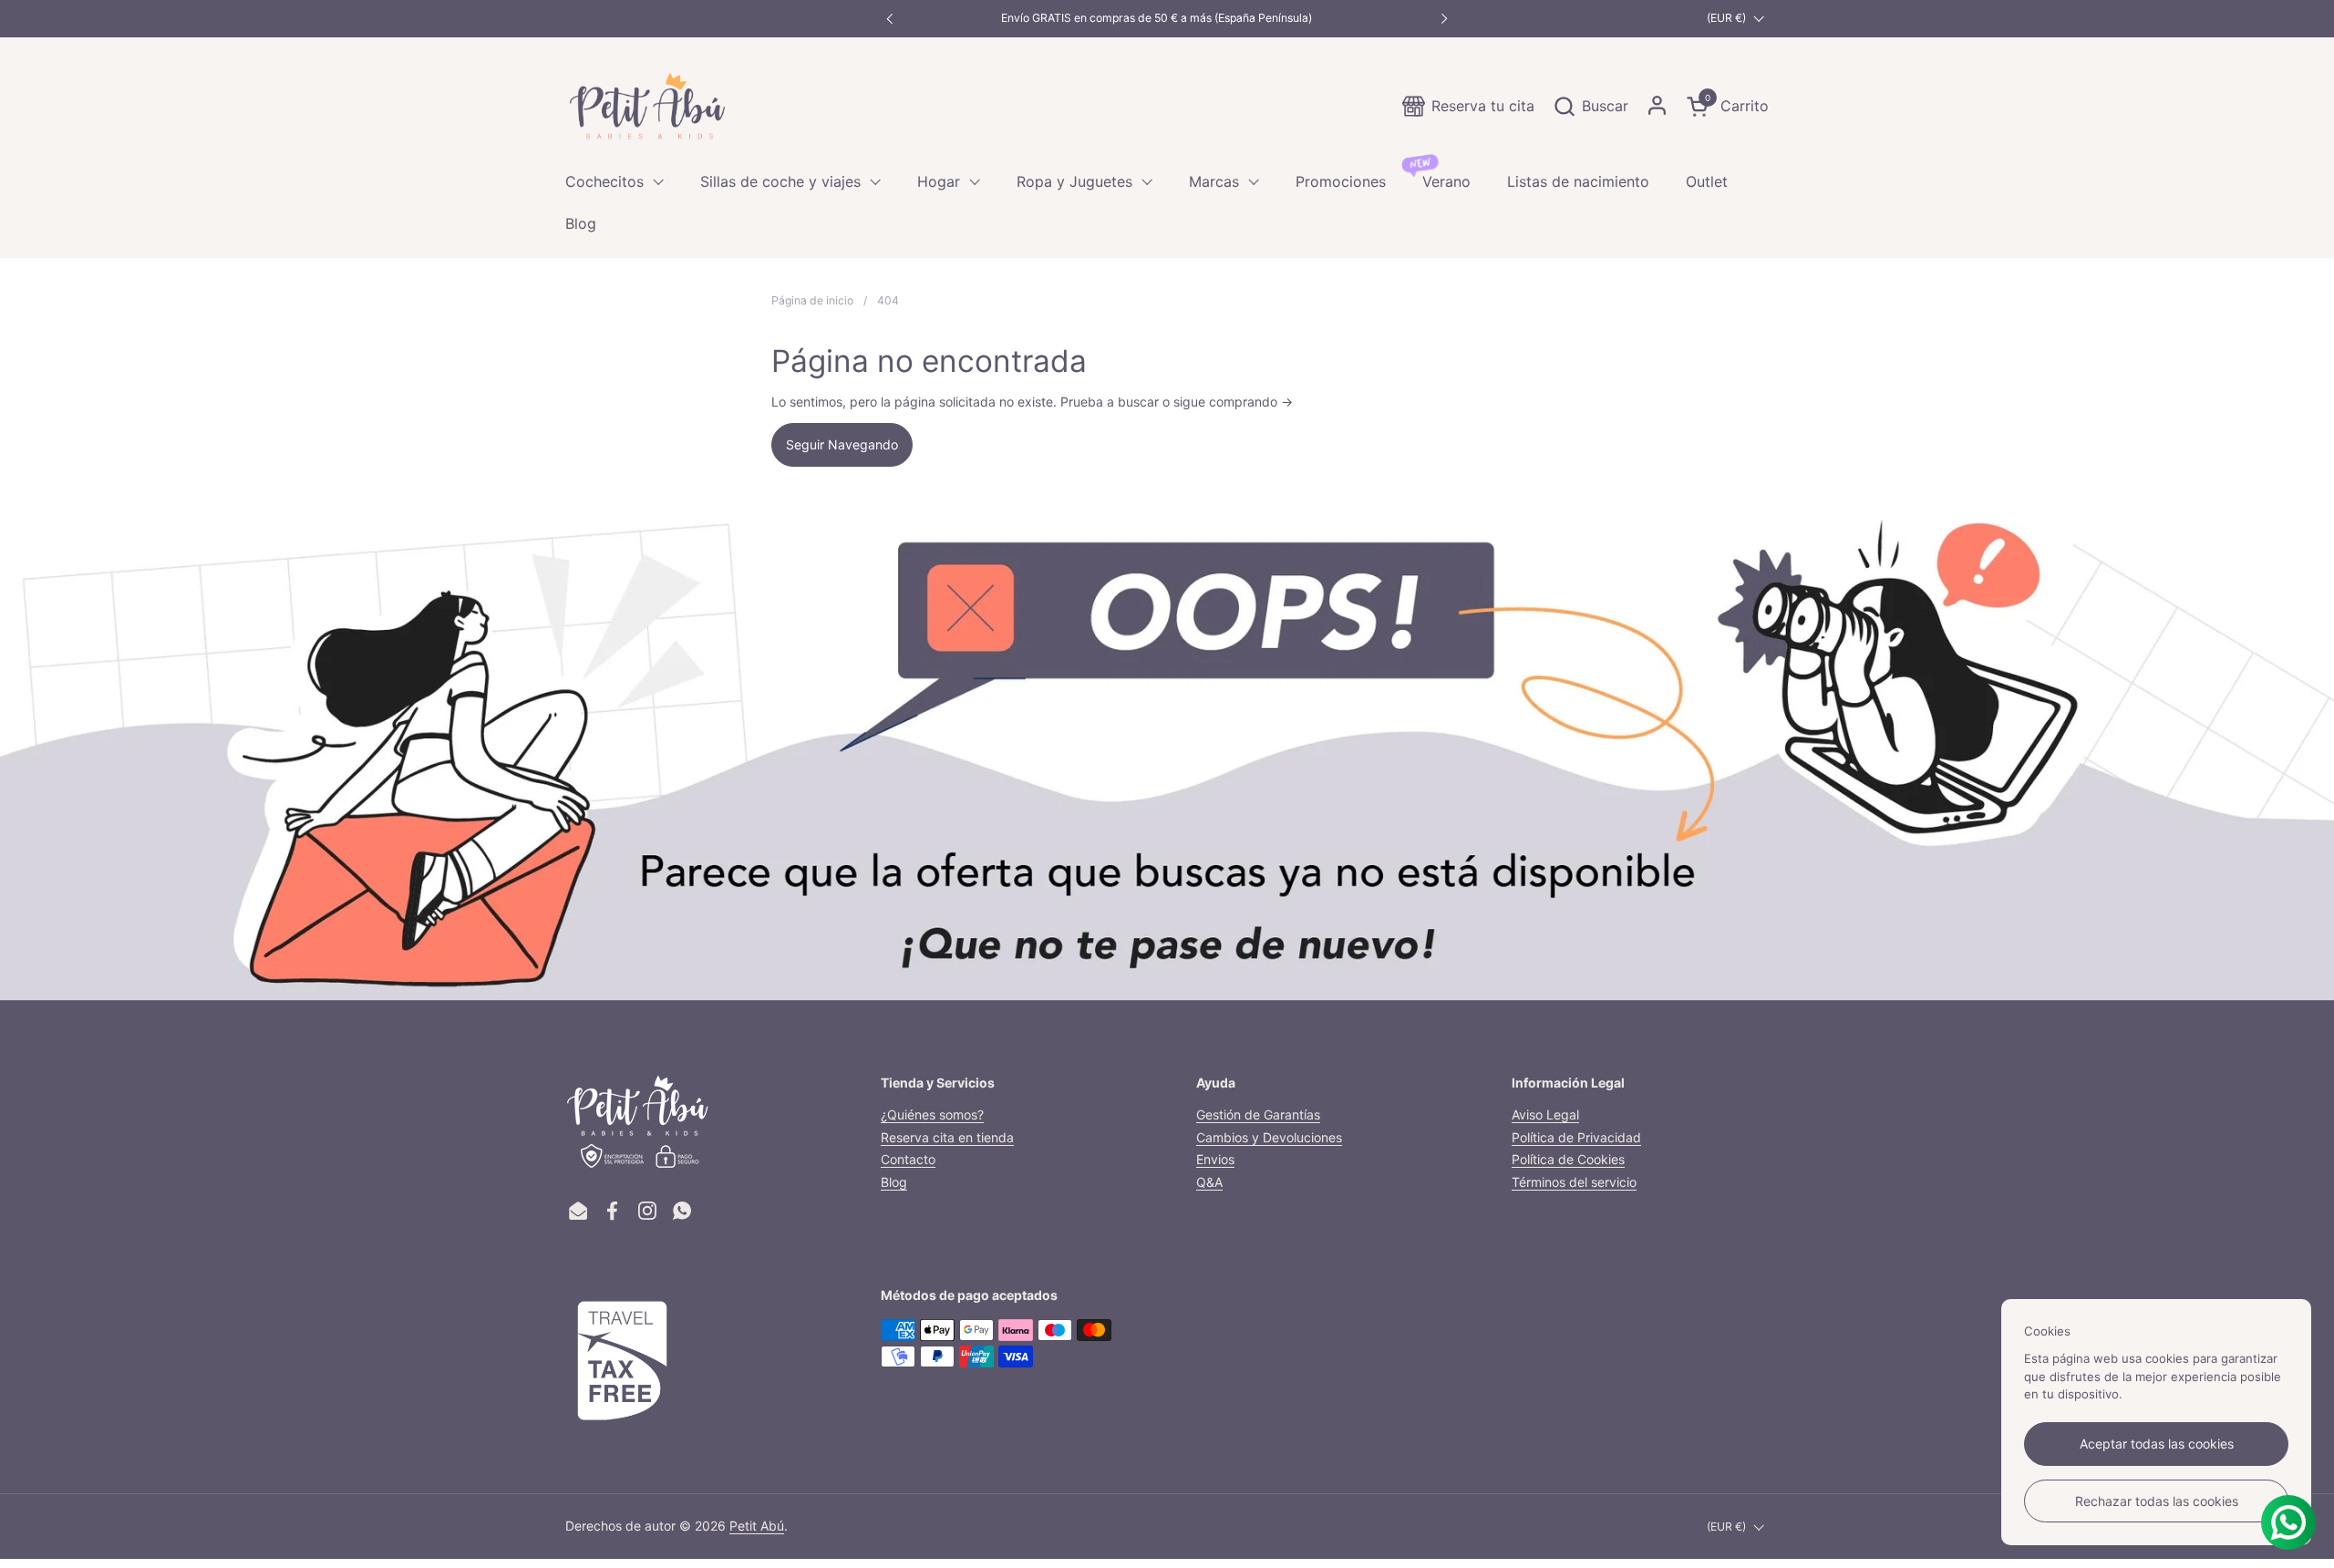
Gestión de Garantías (1258, 1114)
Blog (894, 1182)
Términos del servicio (1574, 1182)
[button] (1590, 106)
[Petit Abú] (647, 106)
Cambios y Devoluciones (1269, 1137)
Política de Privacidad (1576, 1137)
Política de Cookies (1568, 1159)
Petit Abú (757, 1526)
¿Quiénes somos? (932, 1114)
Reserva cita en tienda (947, 1137)
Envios (1215, 1159)
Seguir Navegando (842, 444)
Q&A (1209, 1182)
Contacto (908, 1159)
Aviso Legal (1545, 1114)
